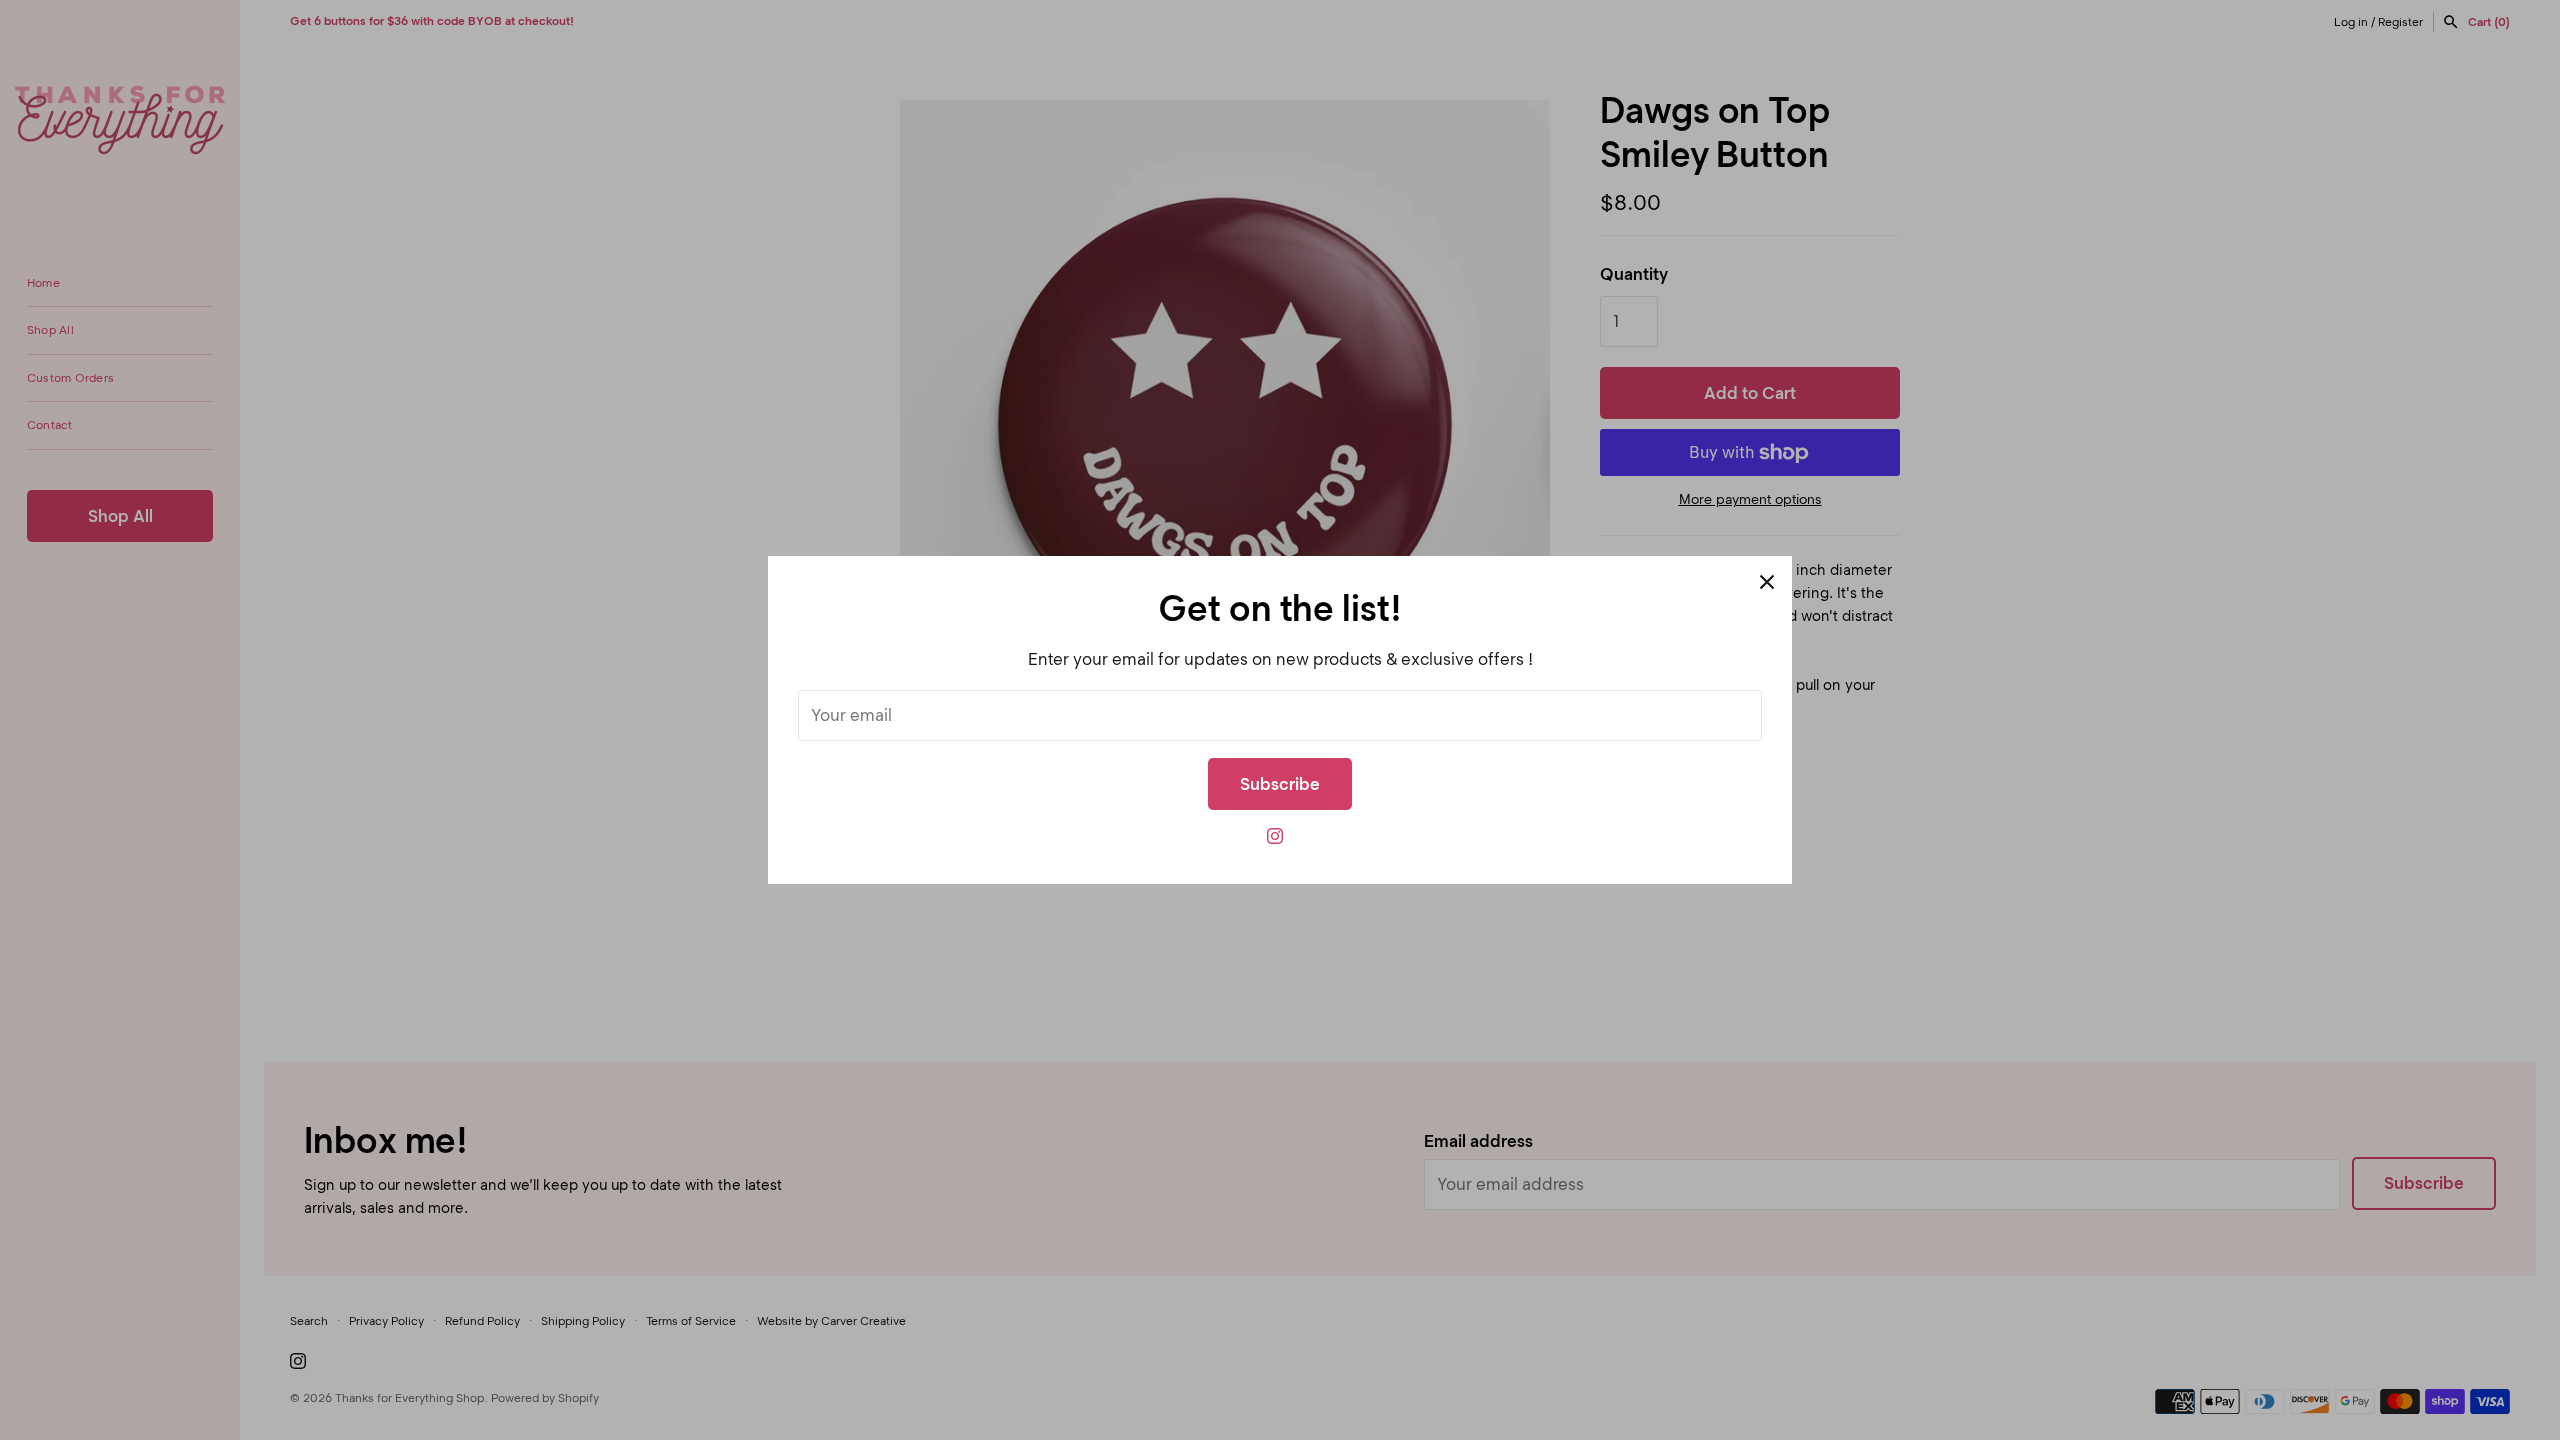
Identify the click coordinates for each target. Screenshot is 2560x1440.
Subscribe (1280, 784)
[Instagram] (1275, 841)
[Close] (1767, 581)
